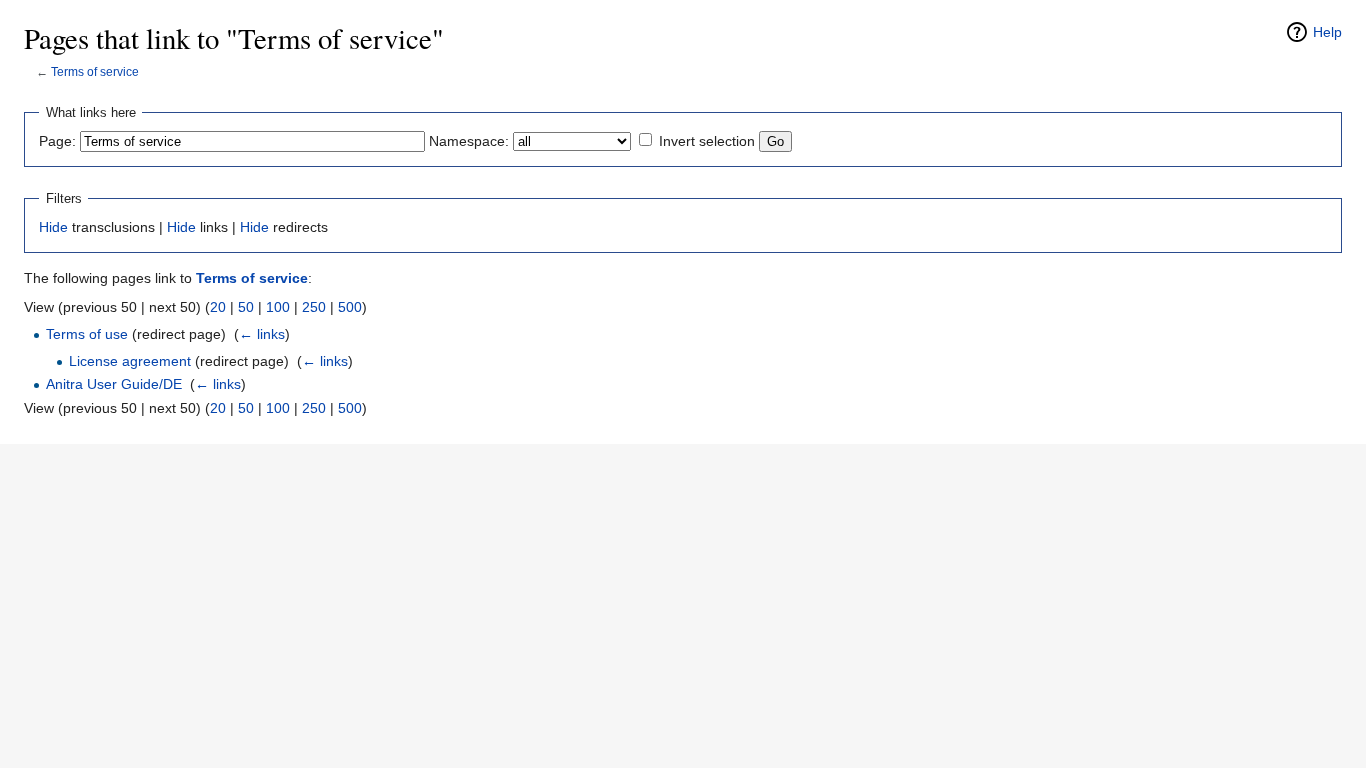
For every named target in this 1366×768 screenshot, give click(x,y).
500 (350, 307)
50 (246, 307)
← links (262, 334)
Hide (53, 227)
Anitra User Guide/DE (114, 384)
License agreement (130, 361)
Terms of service (95, 71)
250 (314, 307)
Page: (57, 141)
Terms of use (87, 334)
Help (1327, 32)
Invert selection (707, 141)
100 (278, 307)
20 (218, 307)
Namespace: (469, 141)
